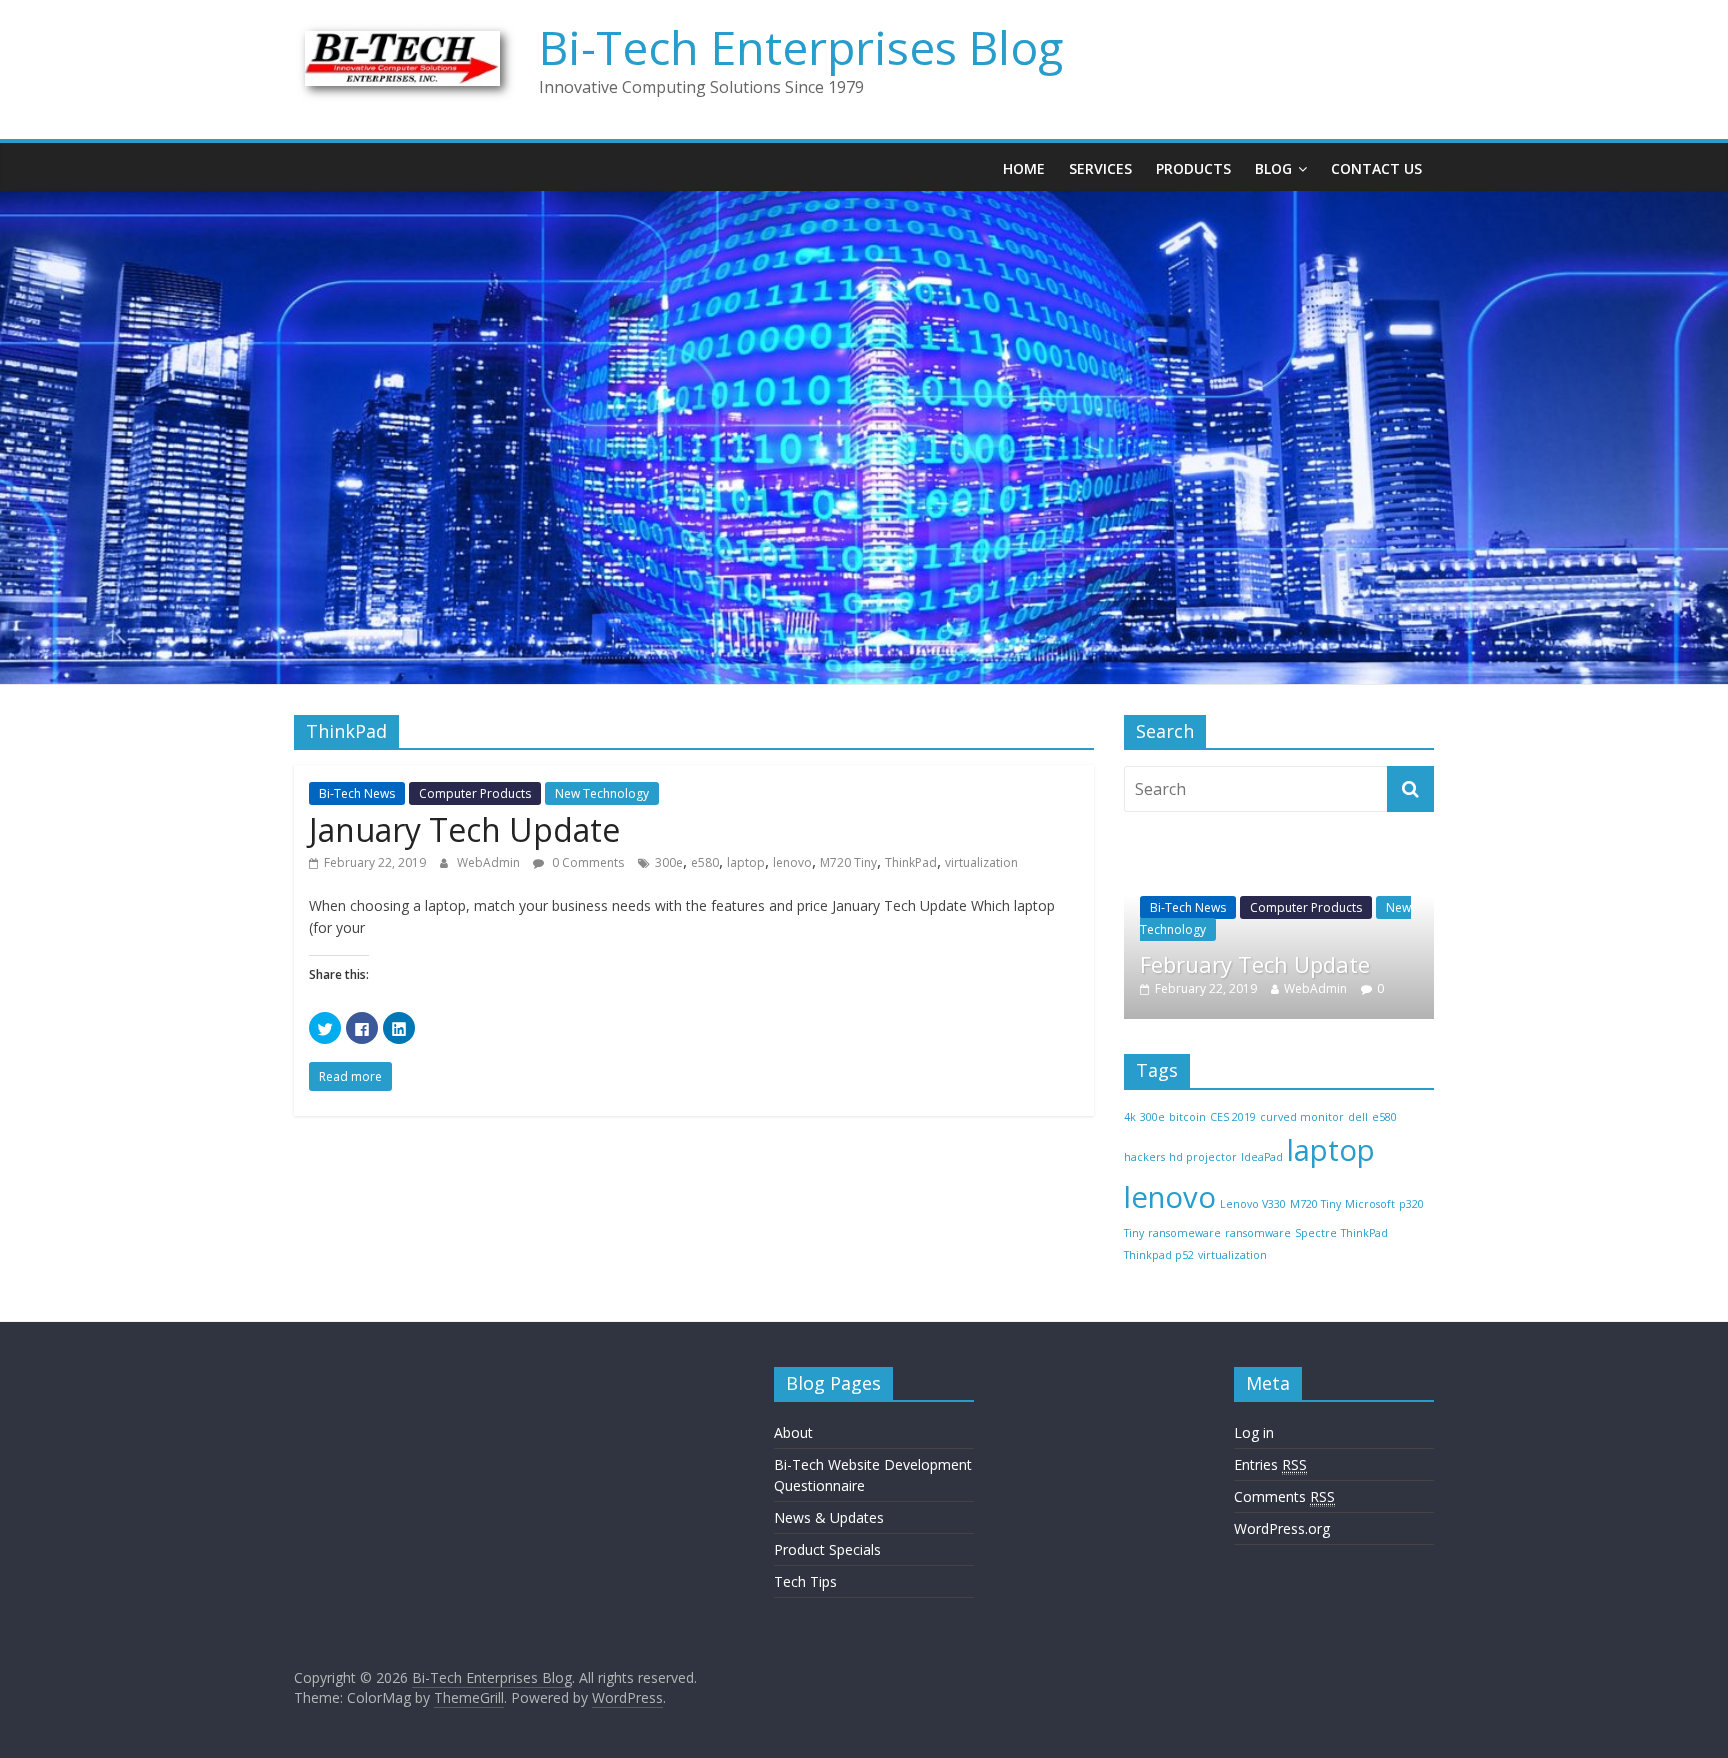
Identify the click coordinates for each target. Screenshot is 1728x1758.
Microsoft (1370, 1204)
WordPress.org (1282, 1528)
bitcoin (1187, 1117)
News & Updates (829, 1517)
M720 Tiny (848, 862)
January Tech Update (464, 829)
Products (1193, 168)
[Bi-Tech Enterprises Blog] (864, 203)
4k (1130, 1117)
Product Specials (827, 1549)
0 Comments (586, 862)
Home (1024, 168)
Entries (1270, 1464)
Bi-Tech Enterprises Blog (801, 47)
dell (1358, 1117)
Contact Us (1376, 168)
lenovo (792, 862)
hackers (1144, 1157)
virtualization (981, 862)
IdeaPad (1262, 1157)
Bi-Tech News (357, 793)
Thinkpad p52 (1159, 1255)
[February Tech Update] (1279, 857)
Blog (1273, 168)
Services (1100, 168)
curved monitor (1302, 1117)
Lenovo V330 (1253, 1204)
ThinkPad (911, 862)
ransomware (1258, 1233)
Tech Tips (805, 1581)
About (793, 1432)
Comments (1284, 1496)
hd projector (1203, 1157)
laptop (746, 862)
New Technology (602, 793)
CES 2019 (1233, 1117)
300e (669, 862)
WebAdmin (490, 862)
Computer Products (475, 793)
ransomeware (1184, 1233)
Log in (1254, 1432)
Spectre (1316, 1233)
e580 (705, 862)
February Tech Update (1255, 964)
